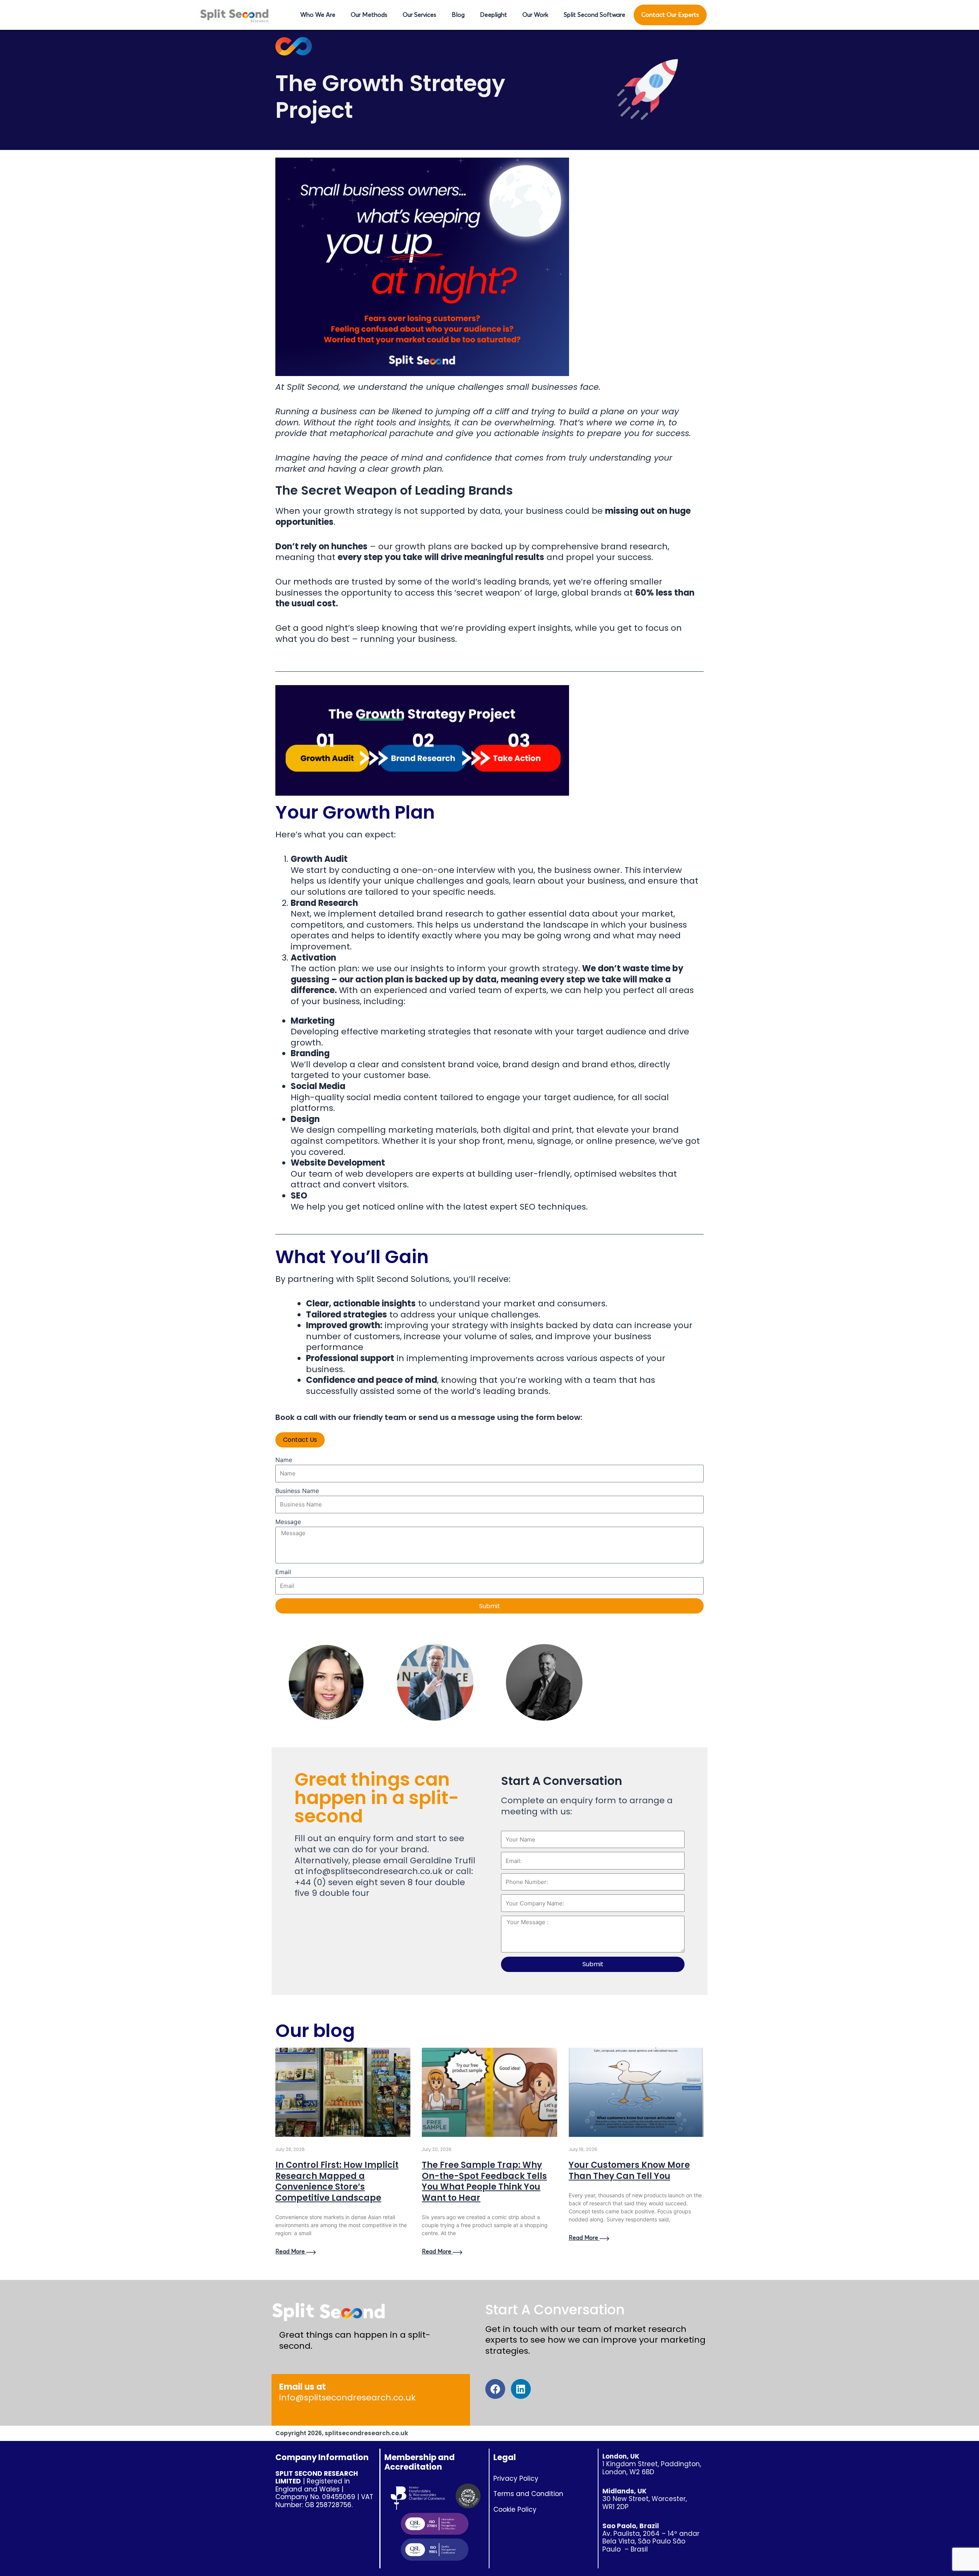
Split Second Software (594, 15)
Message (288, 1522)
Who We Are (318, 15)
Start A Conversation (555, 2310)
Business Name (297, 1491)
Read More (291, 2252)
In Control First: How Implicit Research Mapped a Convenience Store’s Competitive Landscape (337, 2181)
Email (283, 1572)
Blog (458, 15)
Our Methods (369, 15)
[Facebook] (495, 2389)
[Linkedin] (521, 2389)
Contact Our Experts (670, 15)
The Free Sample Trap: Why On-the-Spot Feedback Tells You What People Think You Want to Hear (484, 2181)
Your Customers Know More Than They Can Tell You (629, 2171)
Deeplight (494, 15)
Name (284, 1460)
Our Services (420, 15)
